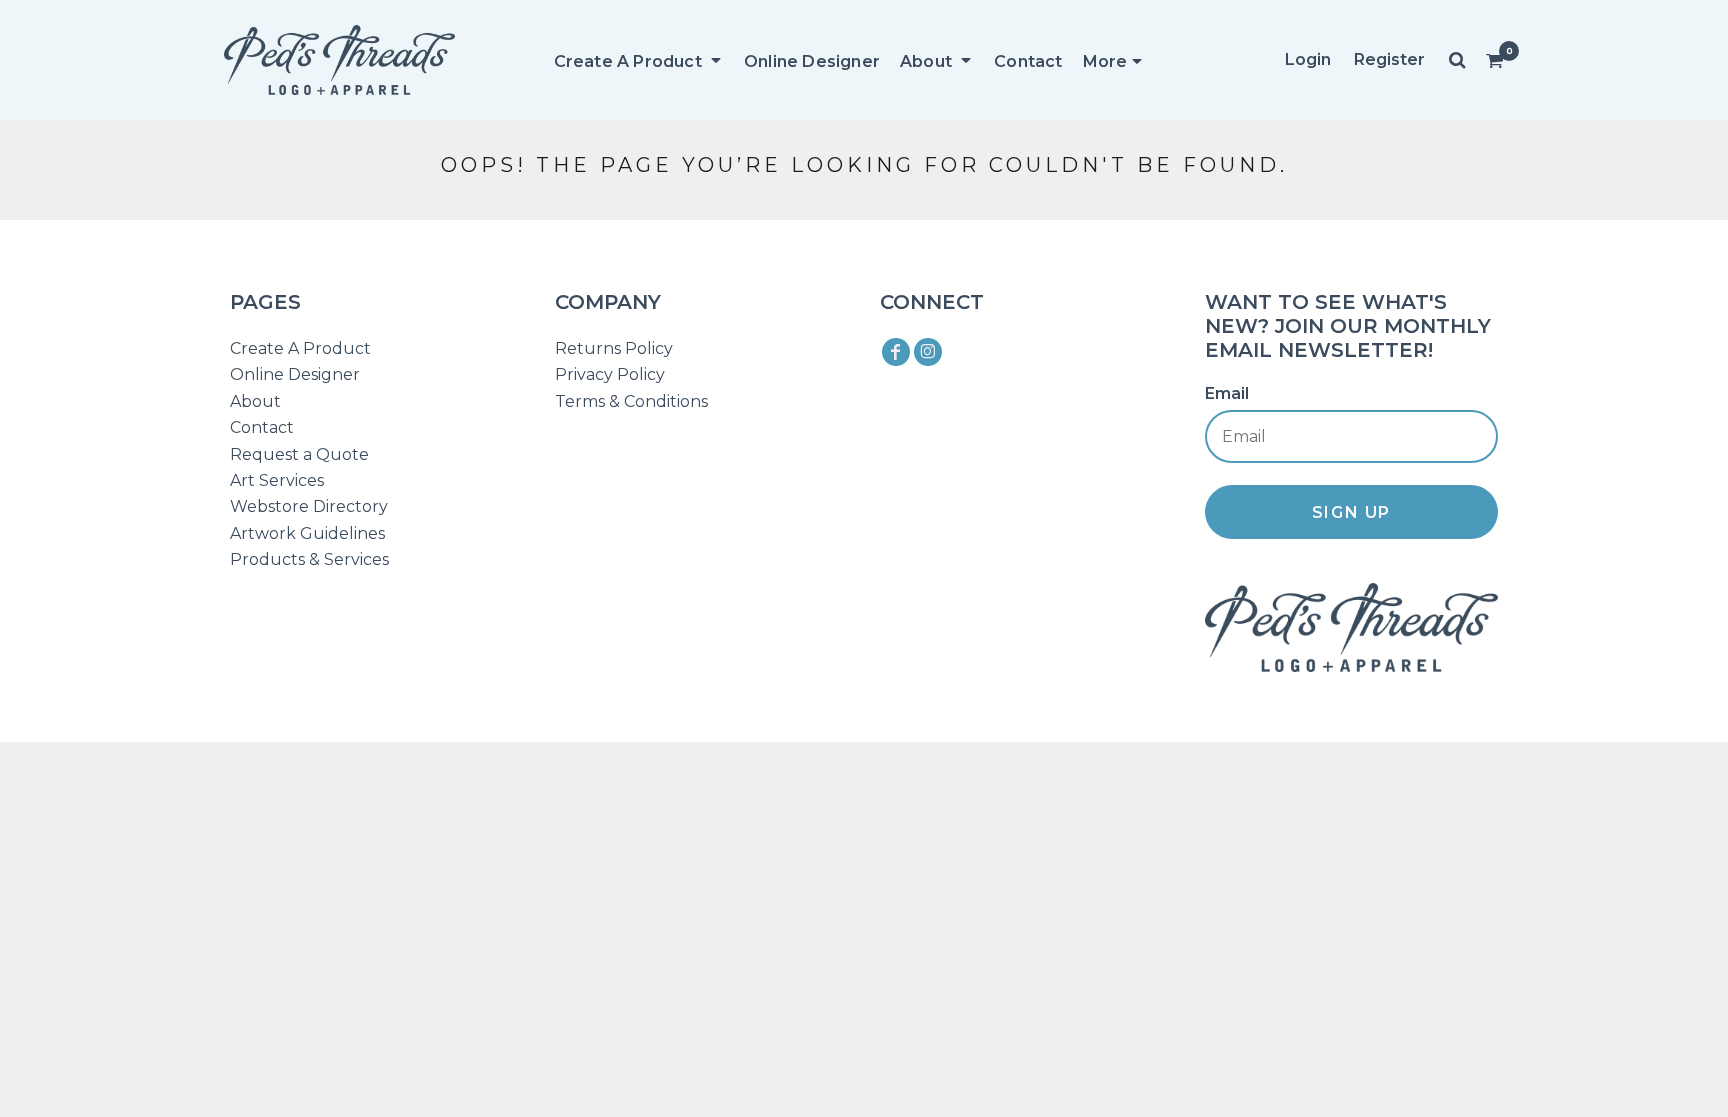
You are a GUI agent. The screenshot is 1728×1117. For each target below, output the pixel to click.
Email (1227, 393)
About (255, 401)
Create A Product (300, 348)
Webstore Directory (309, 506)
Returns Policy (614, 348)
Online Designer (295, 374)
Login (1308, 59)
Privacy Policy (610, 374)
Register (1389, 59)
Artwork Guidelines (307, 533)
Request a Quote (299, 454)
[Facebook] (896, 352)
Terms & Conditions (631, 401)
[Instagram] (928, 352)
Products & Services (309, 559)
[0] (1495, 60)
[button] (639, 60)
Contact (262, 427)
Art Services (277, 480)
